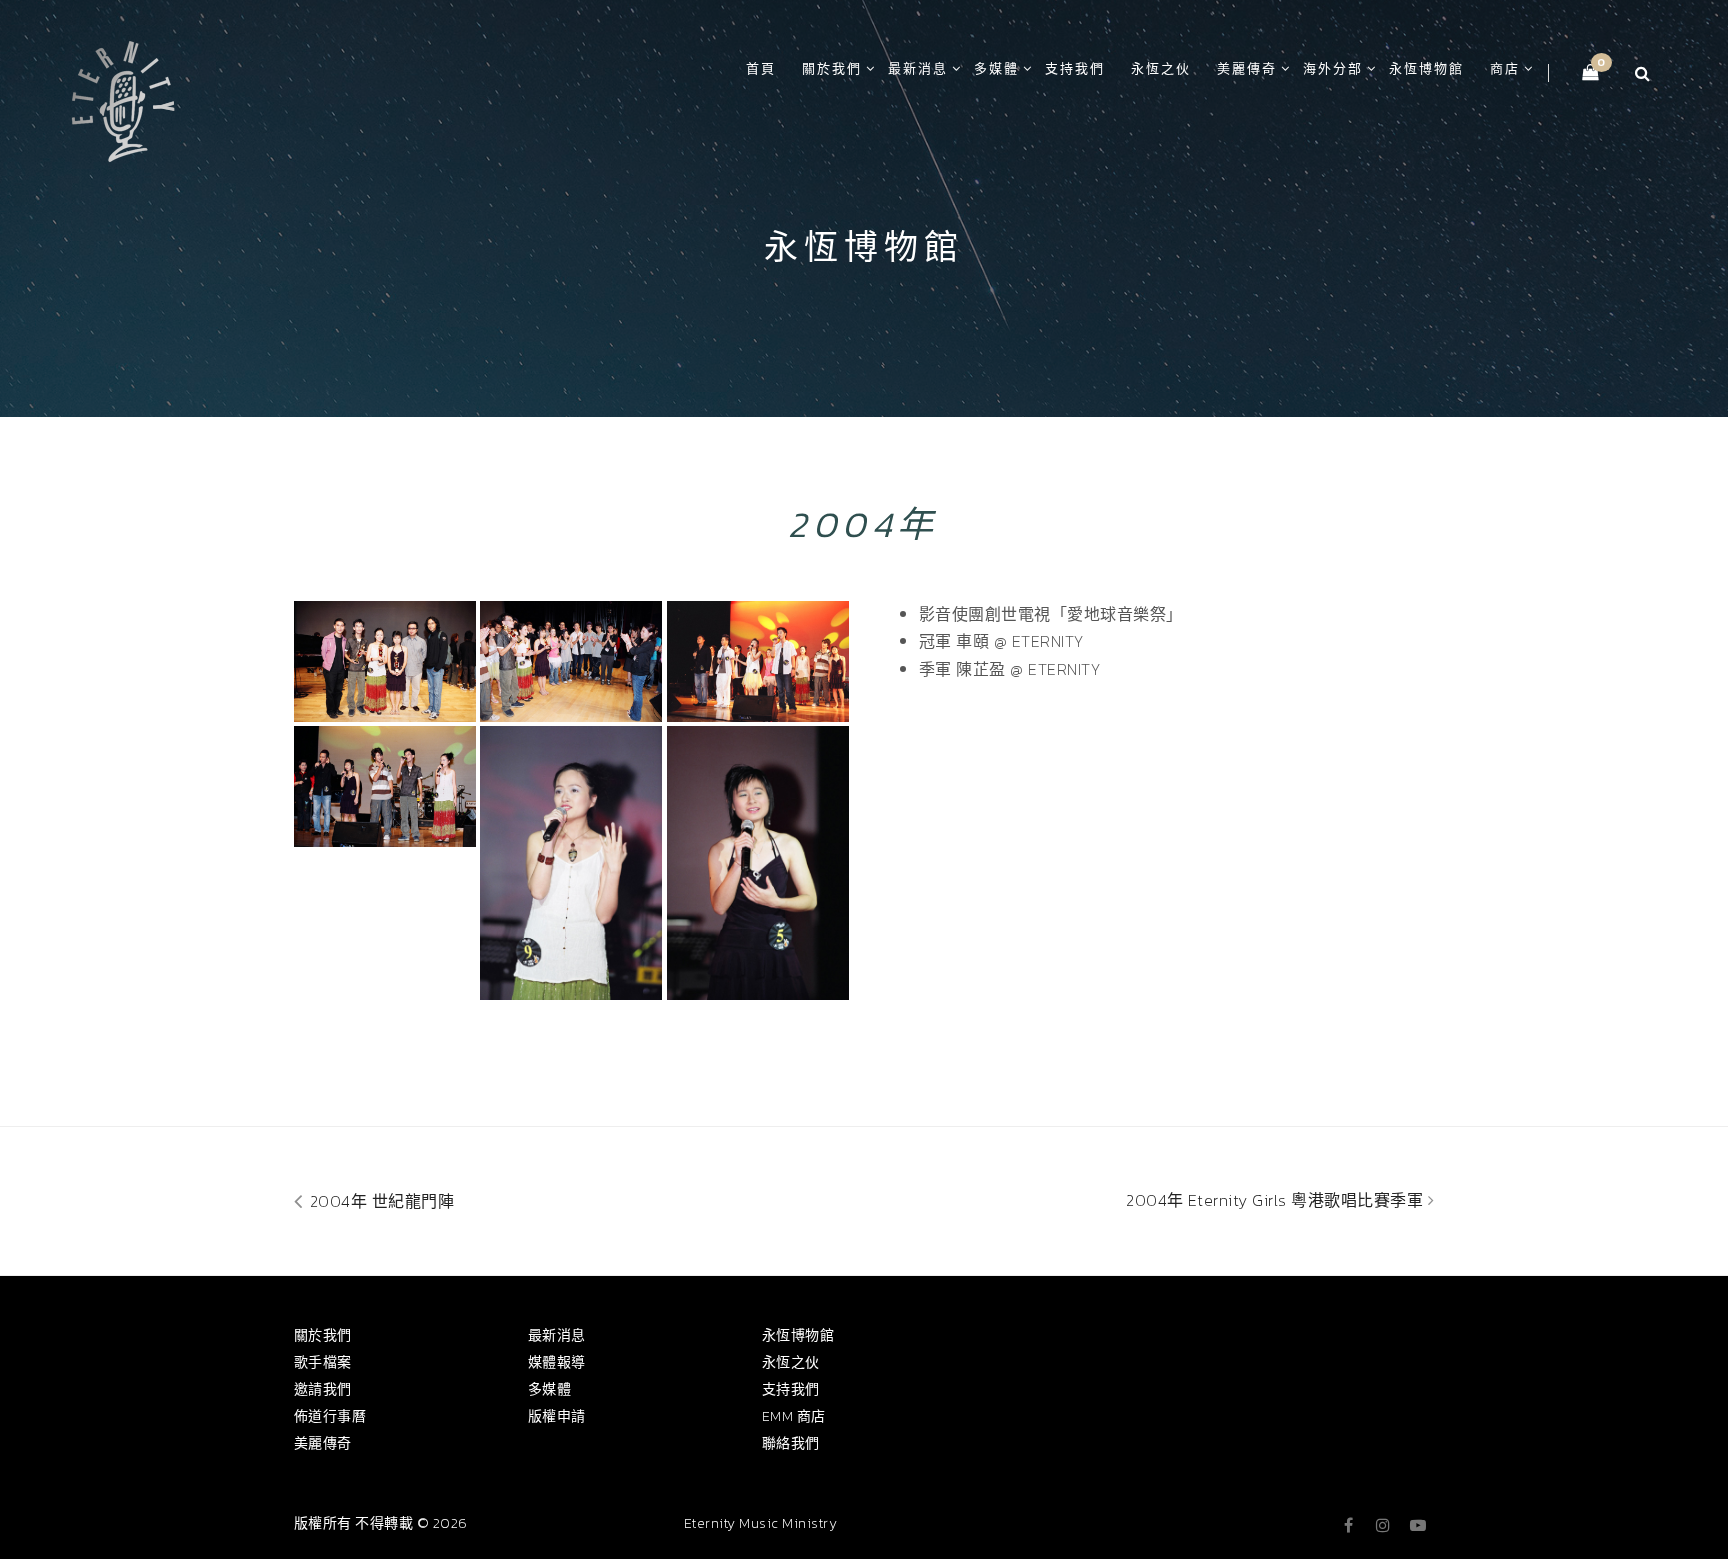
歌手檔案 (323, 1362)
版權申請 (557, 1416)
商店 (1505, 68)
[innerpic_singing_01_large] (385, 661)
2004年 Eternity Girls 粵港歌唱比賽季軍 (1276, 1200)
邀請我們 (323, 1389)
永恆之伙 (1161, 68)
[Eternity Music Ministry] (123, 98)
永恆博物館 (1426, 68)
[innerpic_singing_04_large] (571, 863)
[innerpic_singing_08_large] (758, 863)
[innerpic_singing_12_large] (571, 661)
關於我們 (832, 68)
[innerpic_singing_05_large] (758, 661)
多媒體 (996, 68)
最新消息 (918, 68)
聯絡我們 (791, 1443)
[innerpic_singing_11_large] (385, 786)
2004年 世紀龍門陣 (379, 1201)
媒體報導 (557, 1362)
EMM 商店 (794, 1416)
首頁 (761, 68)
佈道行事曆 (330, 1416)
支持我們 (1075, 68)
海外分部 (1333, 68)
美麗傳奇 (1247, 68)
